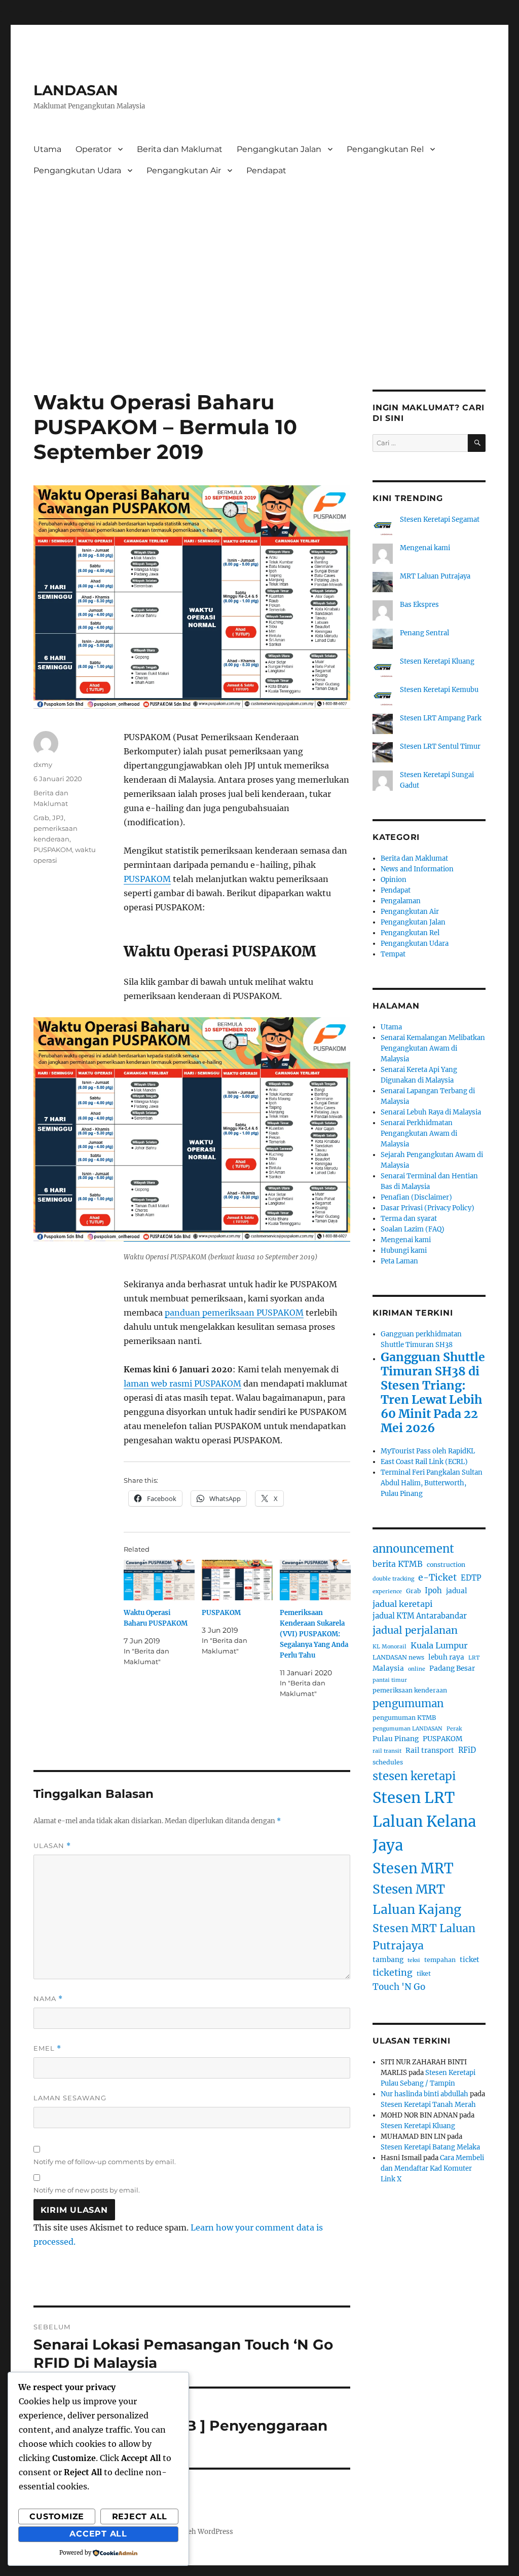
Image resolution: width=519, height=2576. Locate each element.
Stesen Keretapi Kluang (437, 661)
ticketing (393, 1973)
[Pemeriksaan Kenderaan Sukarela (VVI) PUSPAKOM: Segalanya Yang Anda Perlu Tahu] (315, 1580)
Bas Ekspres (419, 605)
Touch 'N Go (399, 1987)
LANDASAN (76, 90)
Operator (94, 149)
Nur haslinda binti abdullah (424, 2094)
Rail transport (430, 1751)
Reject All (140, 2516)
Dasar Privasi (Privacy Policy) (428, 1208)
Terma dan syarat (409, 1219)
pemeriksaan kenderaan (410, 1690)
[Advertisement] (262, 258)
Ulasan (52, 1846)
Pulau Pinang (396, 1739)
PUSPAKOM (147, 879)
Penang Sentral (424, 633)
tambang (388, 1960)
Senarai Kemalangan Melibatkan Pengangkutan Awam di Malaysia (433, 1048)
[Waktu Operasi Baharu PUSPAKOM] (159, 1580)
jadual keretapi (402, 1604)
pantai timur (390, 1680)
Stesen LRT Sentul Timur (440, 746)
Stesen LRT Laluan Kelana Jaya (424, 1822)
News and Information (417, 869)
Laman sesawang (70, 2098)
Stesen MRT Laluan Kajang (417, 1899)
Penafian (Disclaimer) (416, 1197)
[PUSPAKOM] (237, 1580)
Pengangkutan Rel (385, 149)
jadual (457, 1591)
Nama (48, 1999)
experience (387, 1591)
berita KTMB (398, 1564)
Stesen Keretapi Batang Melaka (430, 2147)
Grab (41, 818)
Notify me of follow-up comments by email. (105, 2162)
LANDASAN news (398, 1657)
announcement (413, 1549)
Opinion (394, 880)
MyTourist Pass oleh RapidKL (428, 1451)
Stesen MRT (413, 1868)
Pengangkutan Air (184, 170)
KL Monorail (390, 1647)
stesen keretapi (414, 1776)
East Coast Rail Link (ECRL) (424, 1462)
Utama (47, 149)
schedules (388, 1762)
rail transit (387, 1751)
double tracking (393, 1579)
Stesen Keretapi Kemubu (439, 690)
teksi (414, 1960)
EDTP (471, 1578)
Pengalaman (401, 901)
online (417, 1669)
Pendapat (266, 170)
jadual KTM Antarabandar (420, 1616)
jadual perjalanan (415, 1630)
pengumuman (408, 1704)
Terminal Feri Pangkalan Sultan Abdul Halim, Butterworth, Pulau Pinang (432, 1483)
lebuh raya (446, 1657)
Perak (454, 1729)
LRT (474, 1658)
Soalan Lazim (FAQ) (413, 1229)
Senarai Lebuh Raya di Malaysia (431, 1112)
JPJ (58, 818)
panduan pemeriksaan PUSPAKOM (234, 1313)
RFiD (467, 1750)
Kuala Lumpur (439, 1645)
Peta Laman (399, 1261)
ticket (470, 1960)
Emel (47, 2048)
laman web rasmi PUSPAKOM (182, 1383)
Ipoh (433, 1591)
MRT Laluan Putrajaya (435, 576)
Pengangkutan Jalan (279, 149)
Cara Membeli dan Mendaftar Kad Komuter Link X (432, 2168)
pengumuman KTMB (404, 1718)
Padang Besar (452, 1668)
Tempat (393, 954)
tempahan (440, 1960)
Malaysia (388, 1668)
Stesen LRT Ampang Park (441, 718)
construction (446, 1565)
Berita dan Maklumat (180, 149)
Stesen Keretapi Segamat (440, 520)
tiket (424, 1973)
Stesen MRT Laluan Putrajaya (424, 1937)
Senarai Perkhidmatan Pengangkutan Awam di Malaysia (419, 1133)
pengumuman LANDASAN (407, 1729)
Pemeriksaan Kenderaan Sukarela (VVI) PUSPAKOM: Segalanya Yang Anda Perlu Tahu (314, 1634)
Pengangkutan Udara (77, 170)
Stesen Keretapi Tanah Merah (428, 2105)
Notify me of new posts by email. (87, 2190)
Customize (57, 2516)
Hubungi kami (404, 1251)
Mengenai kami (425, 548)
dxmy (43, 764)
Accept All (98, 2534)
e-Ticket (437, 1578)
